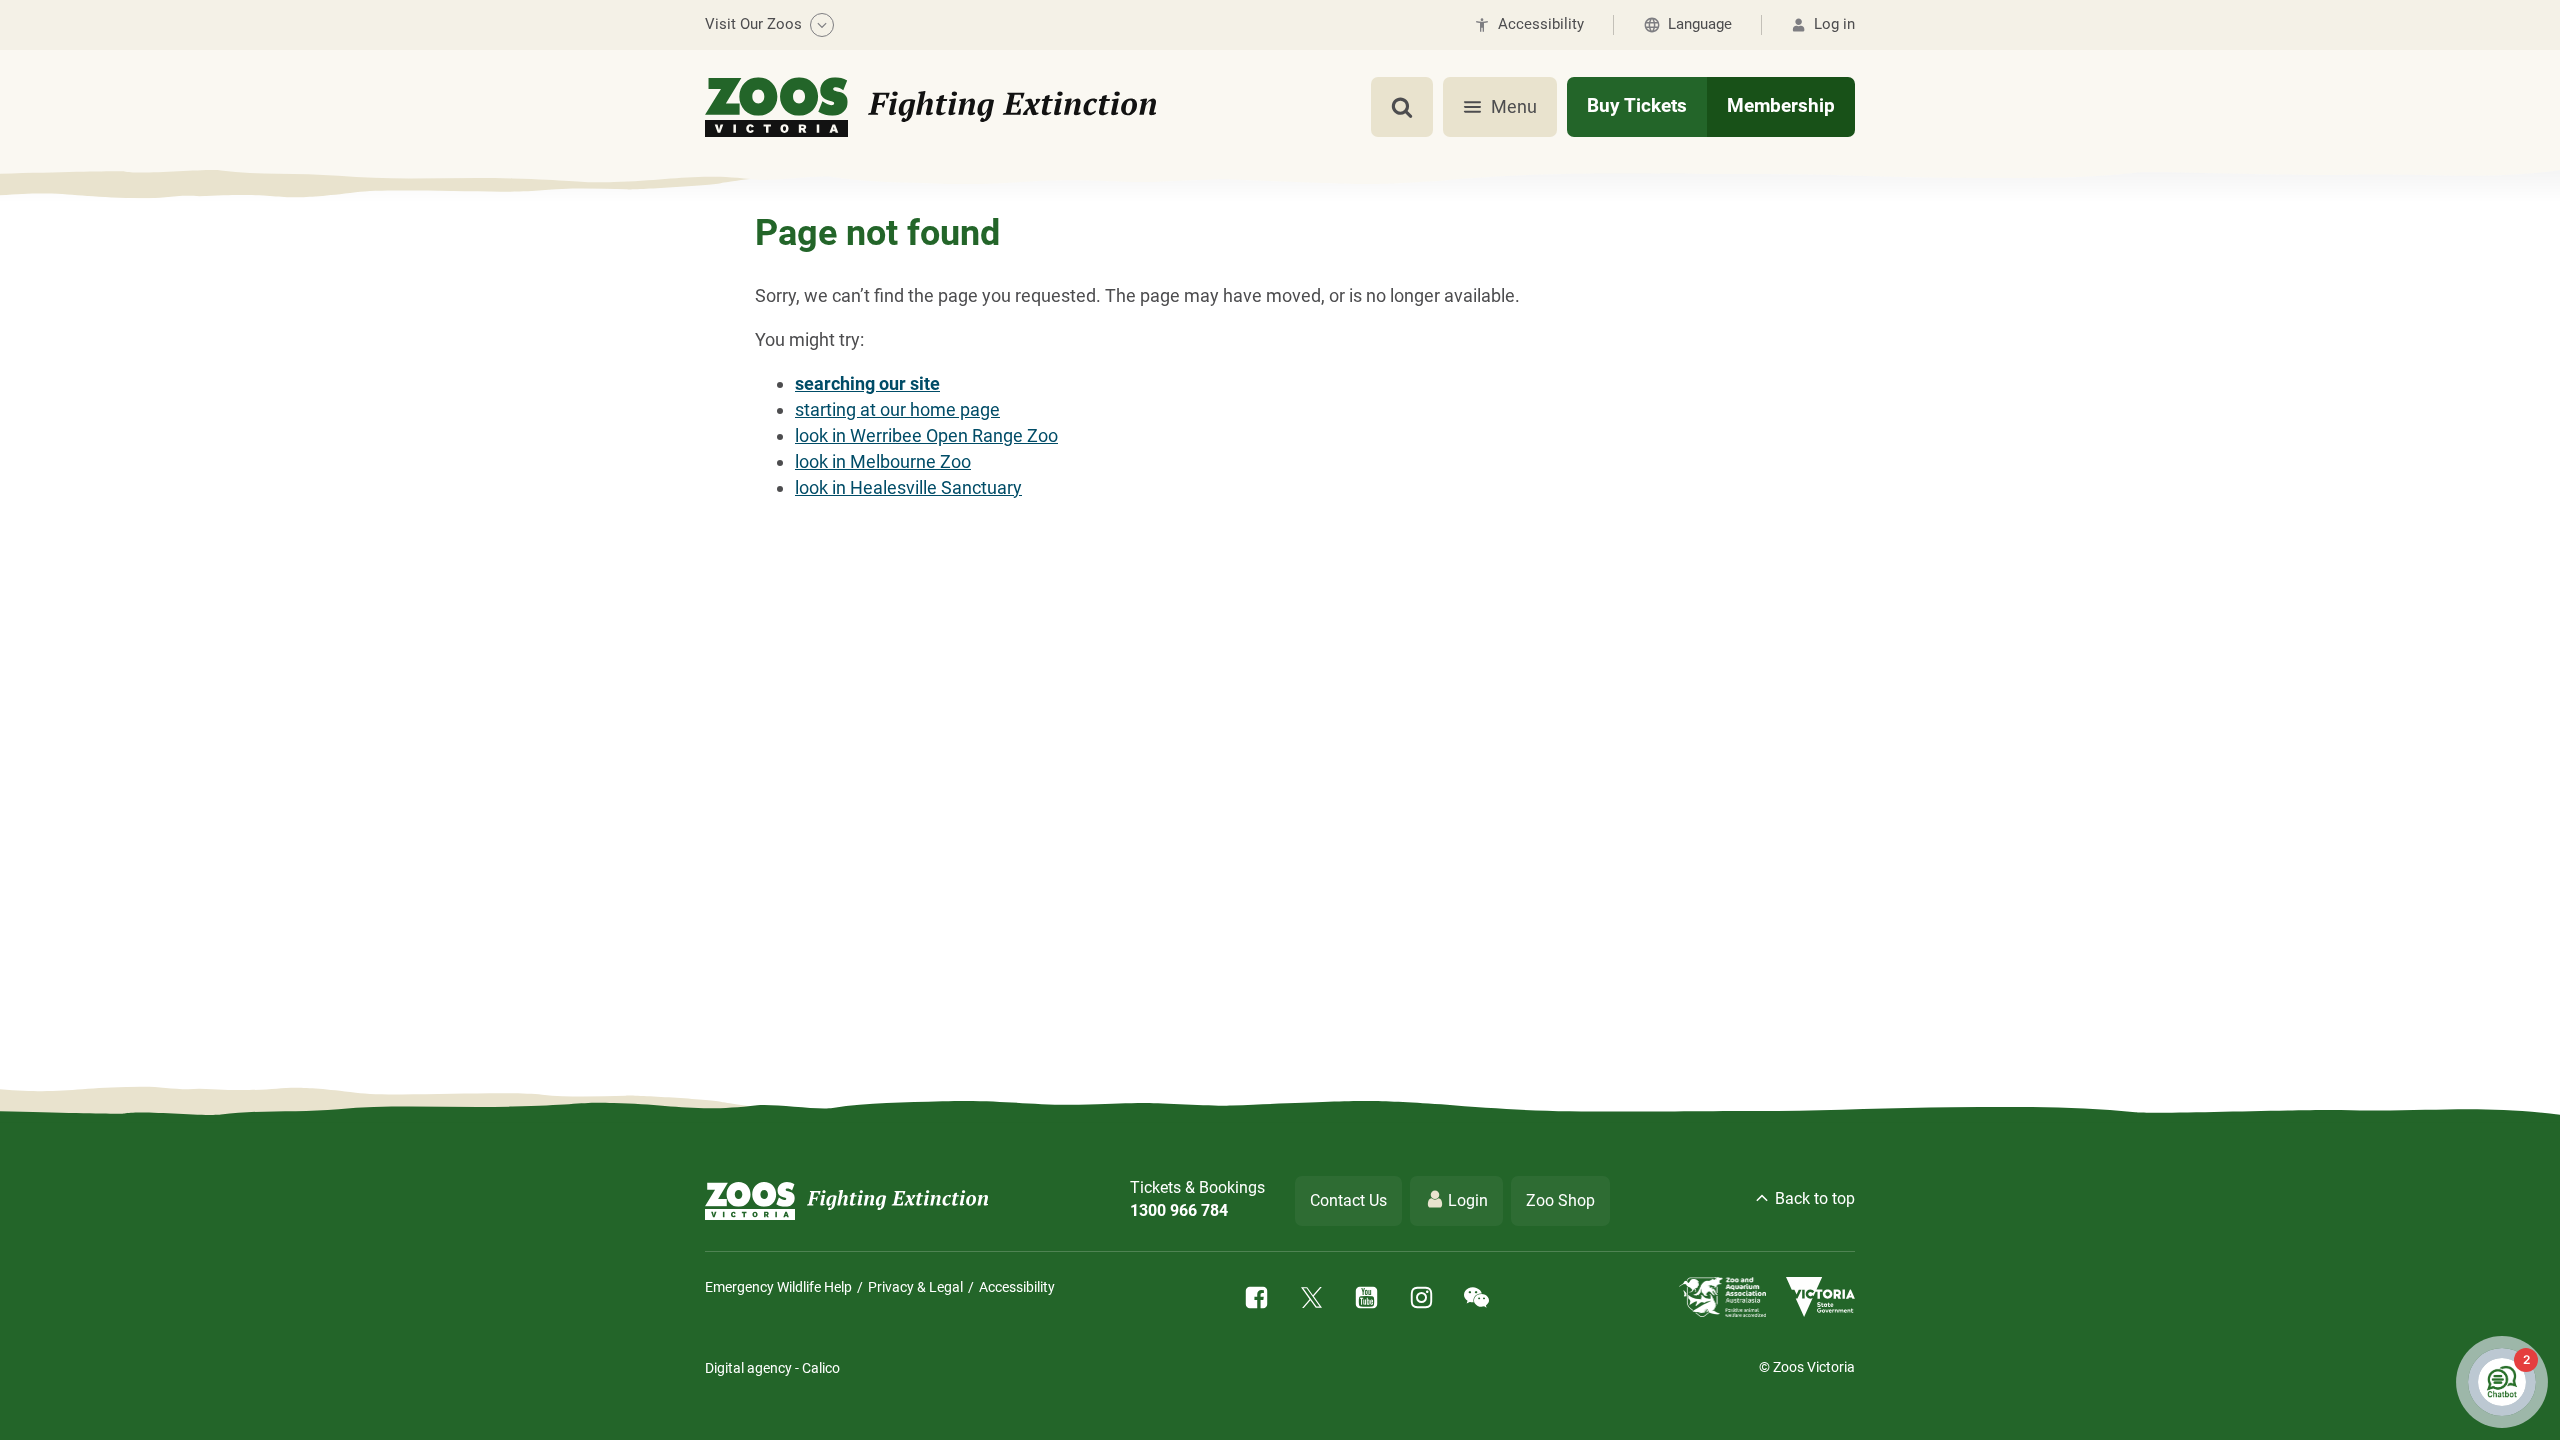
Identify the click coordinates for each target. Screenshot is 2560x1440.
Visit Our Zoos (753, 24)
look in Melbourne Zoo (883, 461)
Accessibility (1017, 1287)
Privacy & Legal (915, 1287)
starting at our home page (897, 409)
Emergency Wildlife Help (778, 1287)
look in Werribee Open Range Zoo (926, 435)
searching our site (867, 383)
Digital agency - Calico (772, 1368)
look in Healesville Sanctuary (908, 487)
